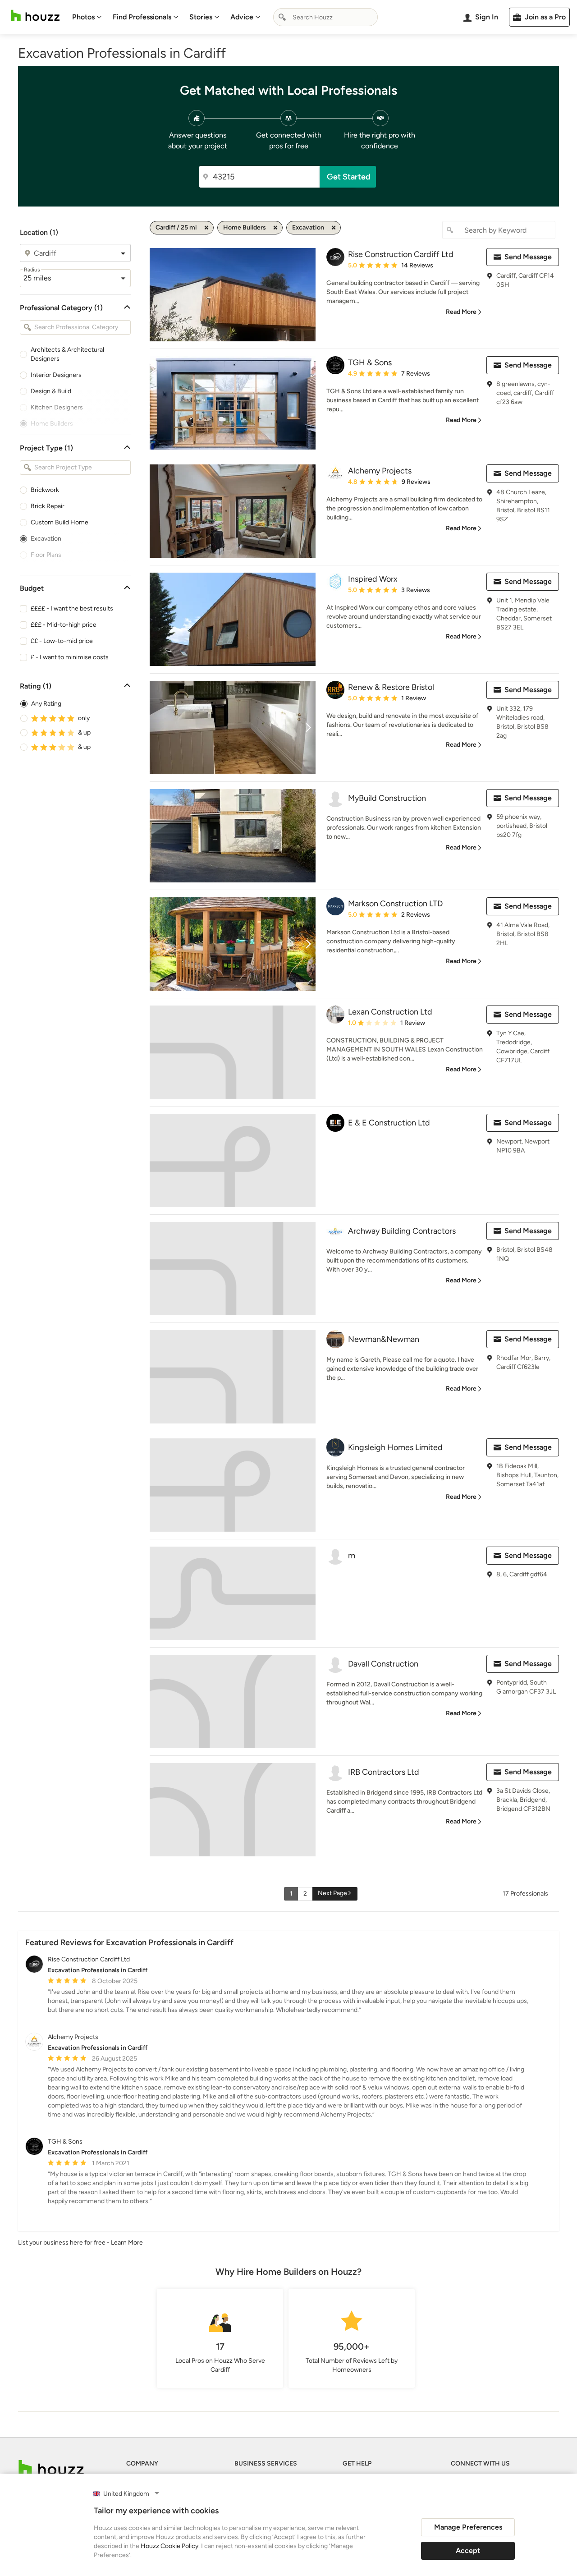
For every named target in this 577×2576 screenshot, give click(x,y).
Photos (83, 17)
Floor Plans (46, 555)
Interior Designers (56, 375)
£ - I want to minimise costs (70, 657)
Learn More (127, 2243)
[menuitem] (87, 17)
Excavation (46, 539)
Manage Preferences (468, 2527)
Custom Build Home (60, 522)
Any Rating (46, 704)
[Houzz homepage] (35, 16)
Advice (242, 17)
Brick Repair (48, 506)
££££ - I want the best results (72, 608)
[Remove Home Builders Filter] (275, 228)
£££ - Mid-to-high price (64, 625)
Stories (201, 17)
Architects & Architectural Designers (67, 354)
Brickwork (45, 490)
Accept (468, 2551)
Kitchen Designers (57, 407)
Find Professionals (142, 17)
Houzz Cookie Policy (169, 2546)
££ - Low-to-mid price (62, 641)
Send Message (528, 257)
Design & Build (51, 391)
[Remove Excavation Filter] (334, 228)
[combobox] (325, 17)
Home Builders (52, 424)
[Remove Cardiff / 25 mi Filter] (206, 228)
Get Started (349, 177)
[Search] (282, 17)
